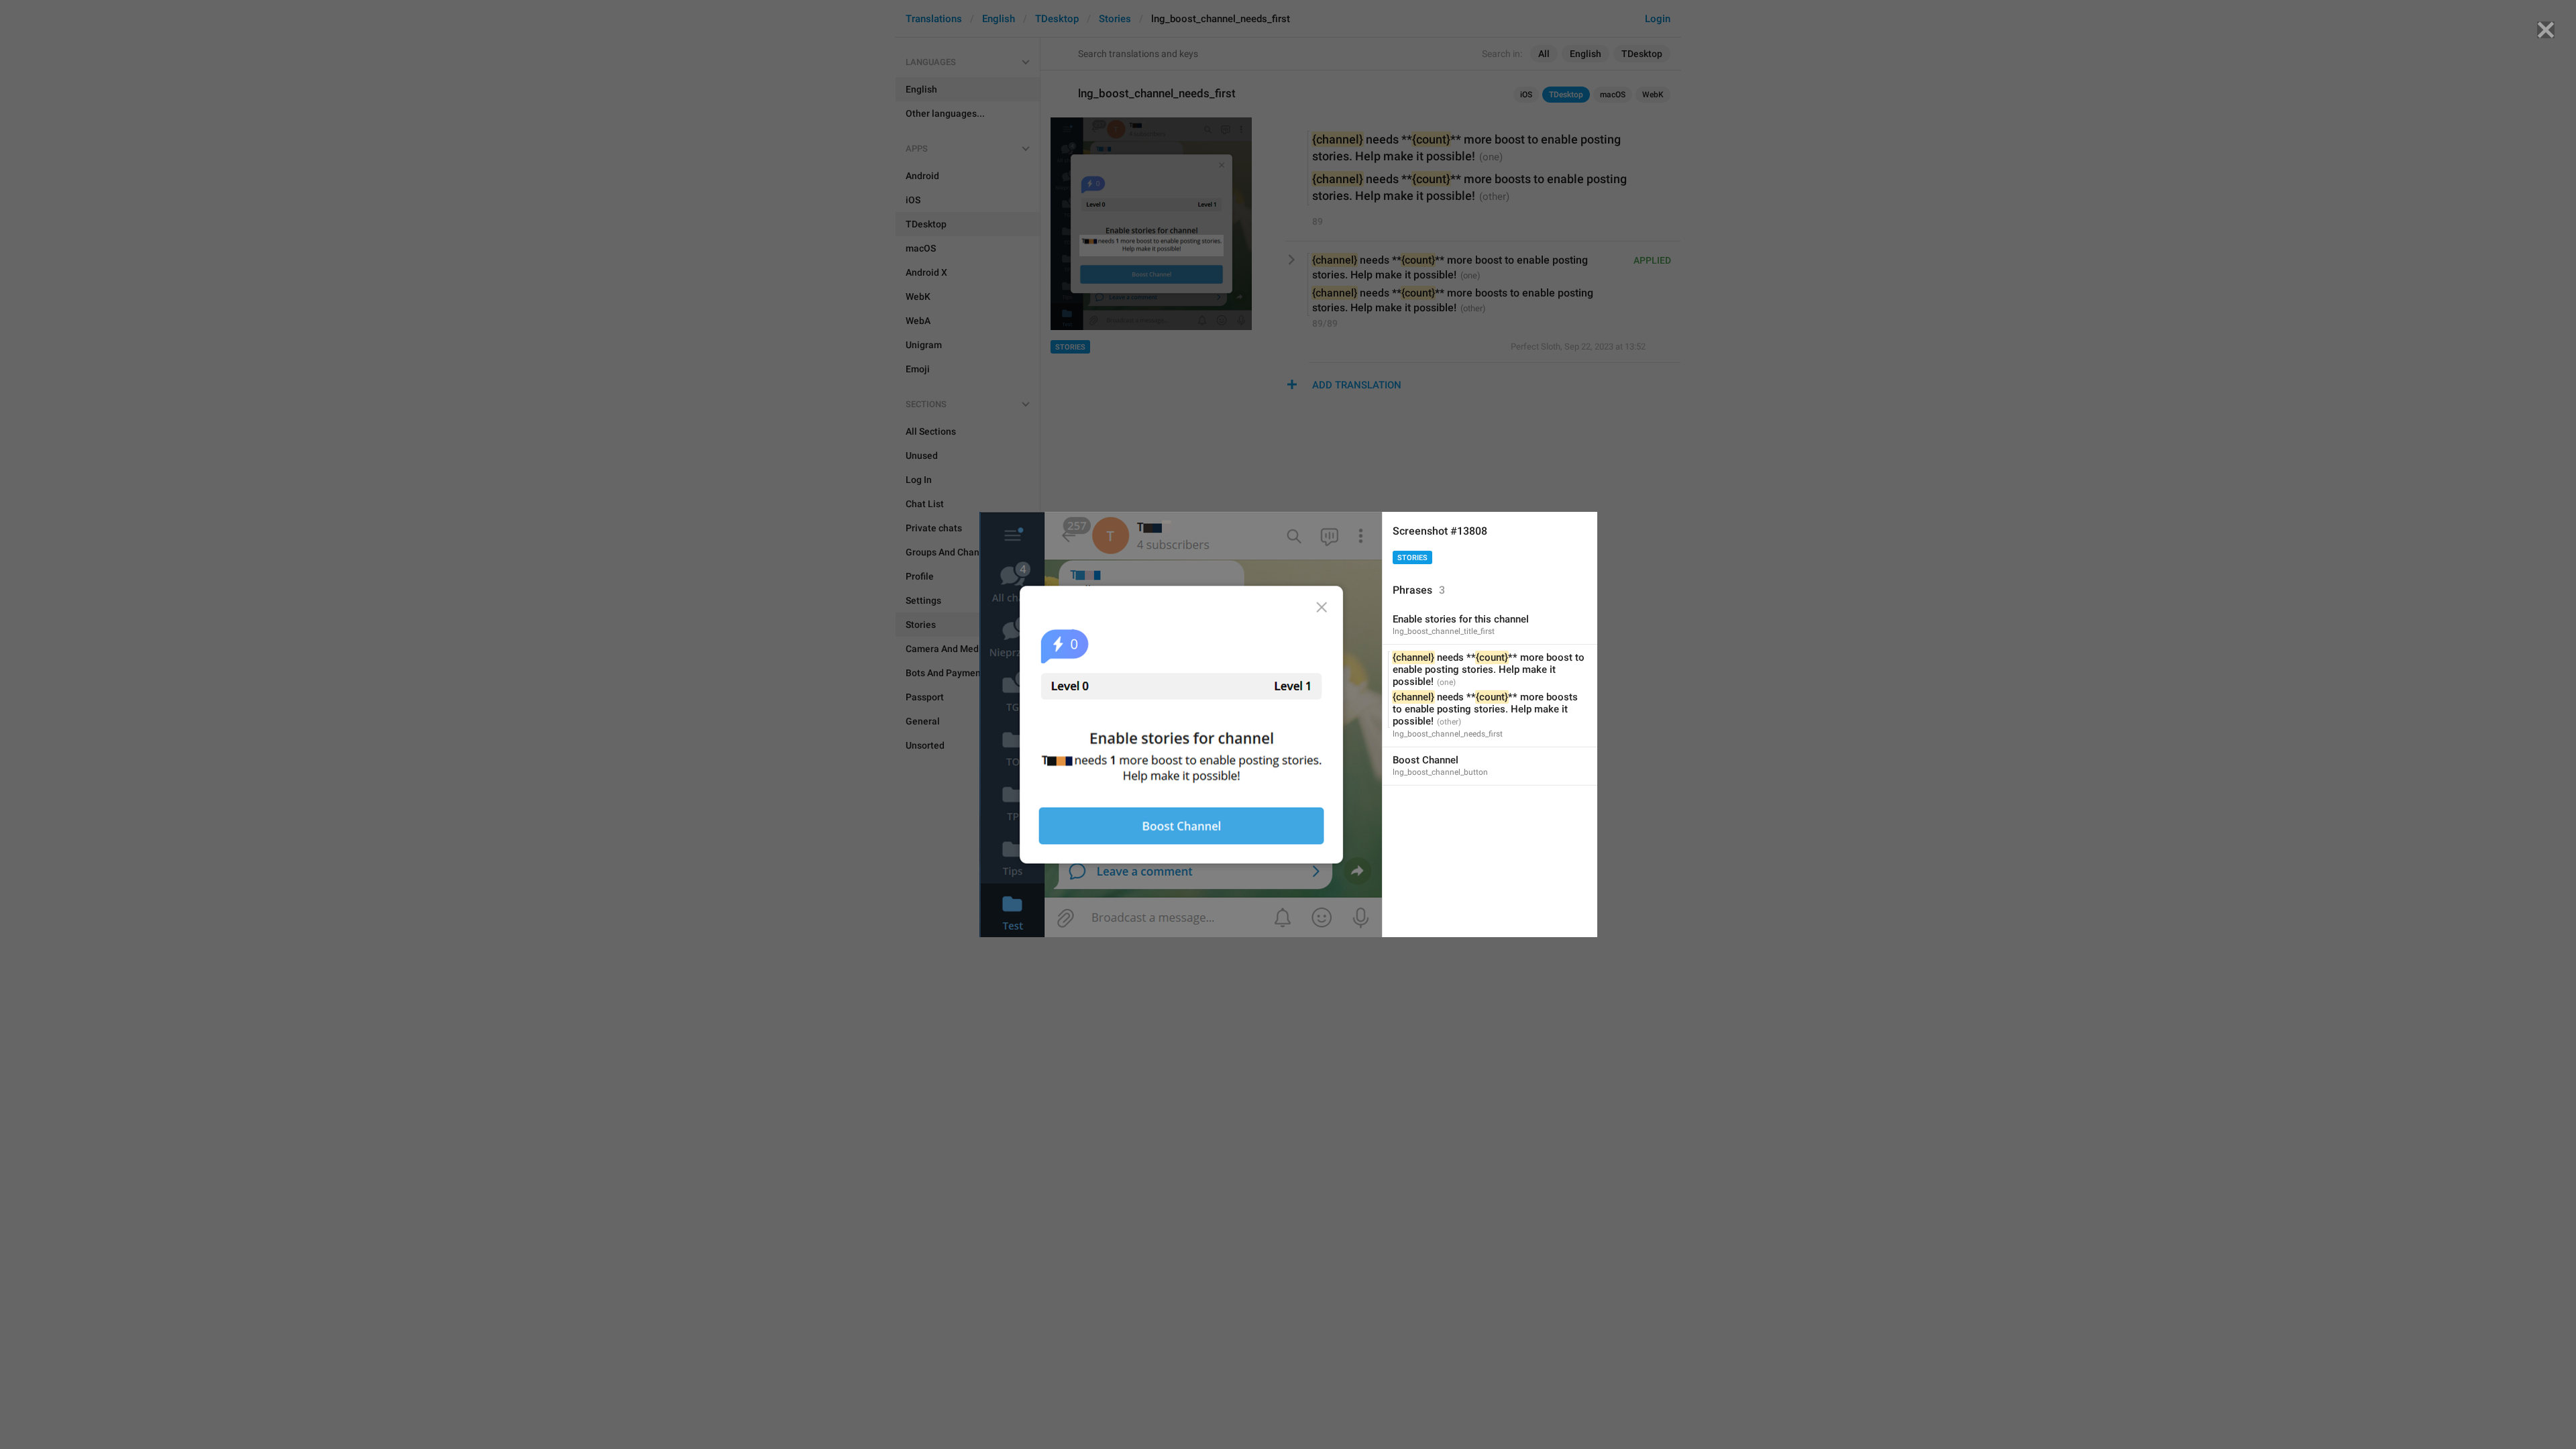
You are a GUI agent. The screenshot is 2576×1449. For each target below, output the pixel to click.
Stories (1412, 558)
